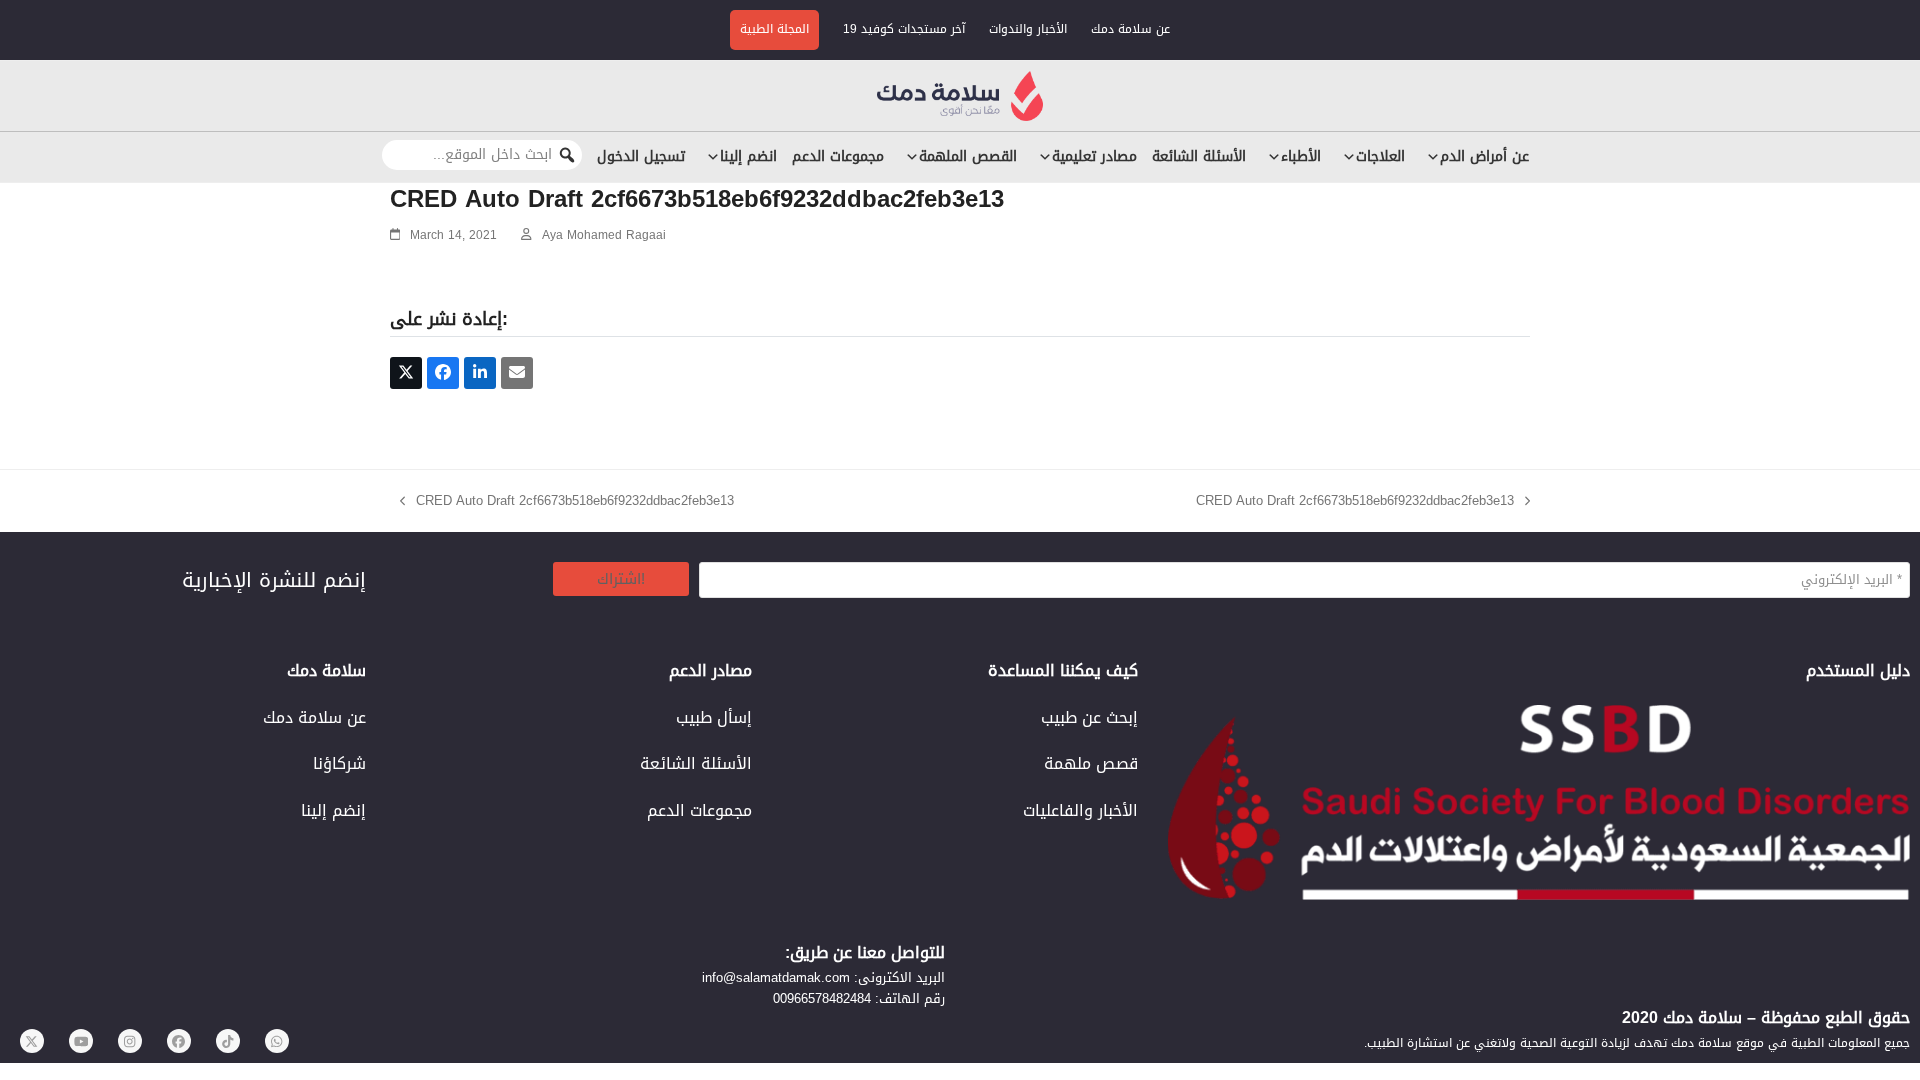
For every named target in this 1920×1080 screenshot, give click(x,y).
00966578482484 (822, 998)
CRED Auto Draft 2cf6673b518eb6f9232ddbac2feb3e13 (567, 500)
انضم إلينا (748, 156)
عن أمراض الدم (1484, 156)
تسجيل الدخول (641, 156)
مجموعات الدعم (838, 156)
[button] (406, 373)
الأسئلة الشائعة (1199, 156)
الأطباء (1301, 156)
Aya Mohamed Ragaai (604, 235)
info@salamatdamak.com (776, 977)
